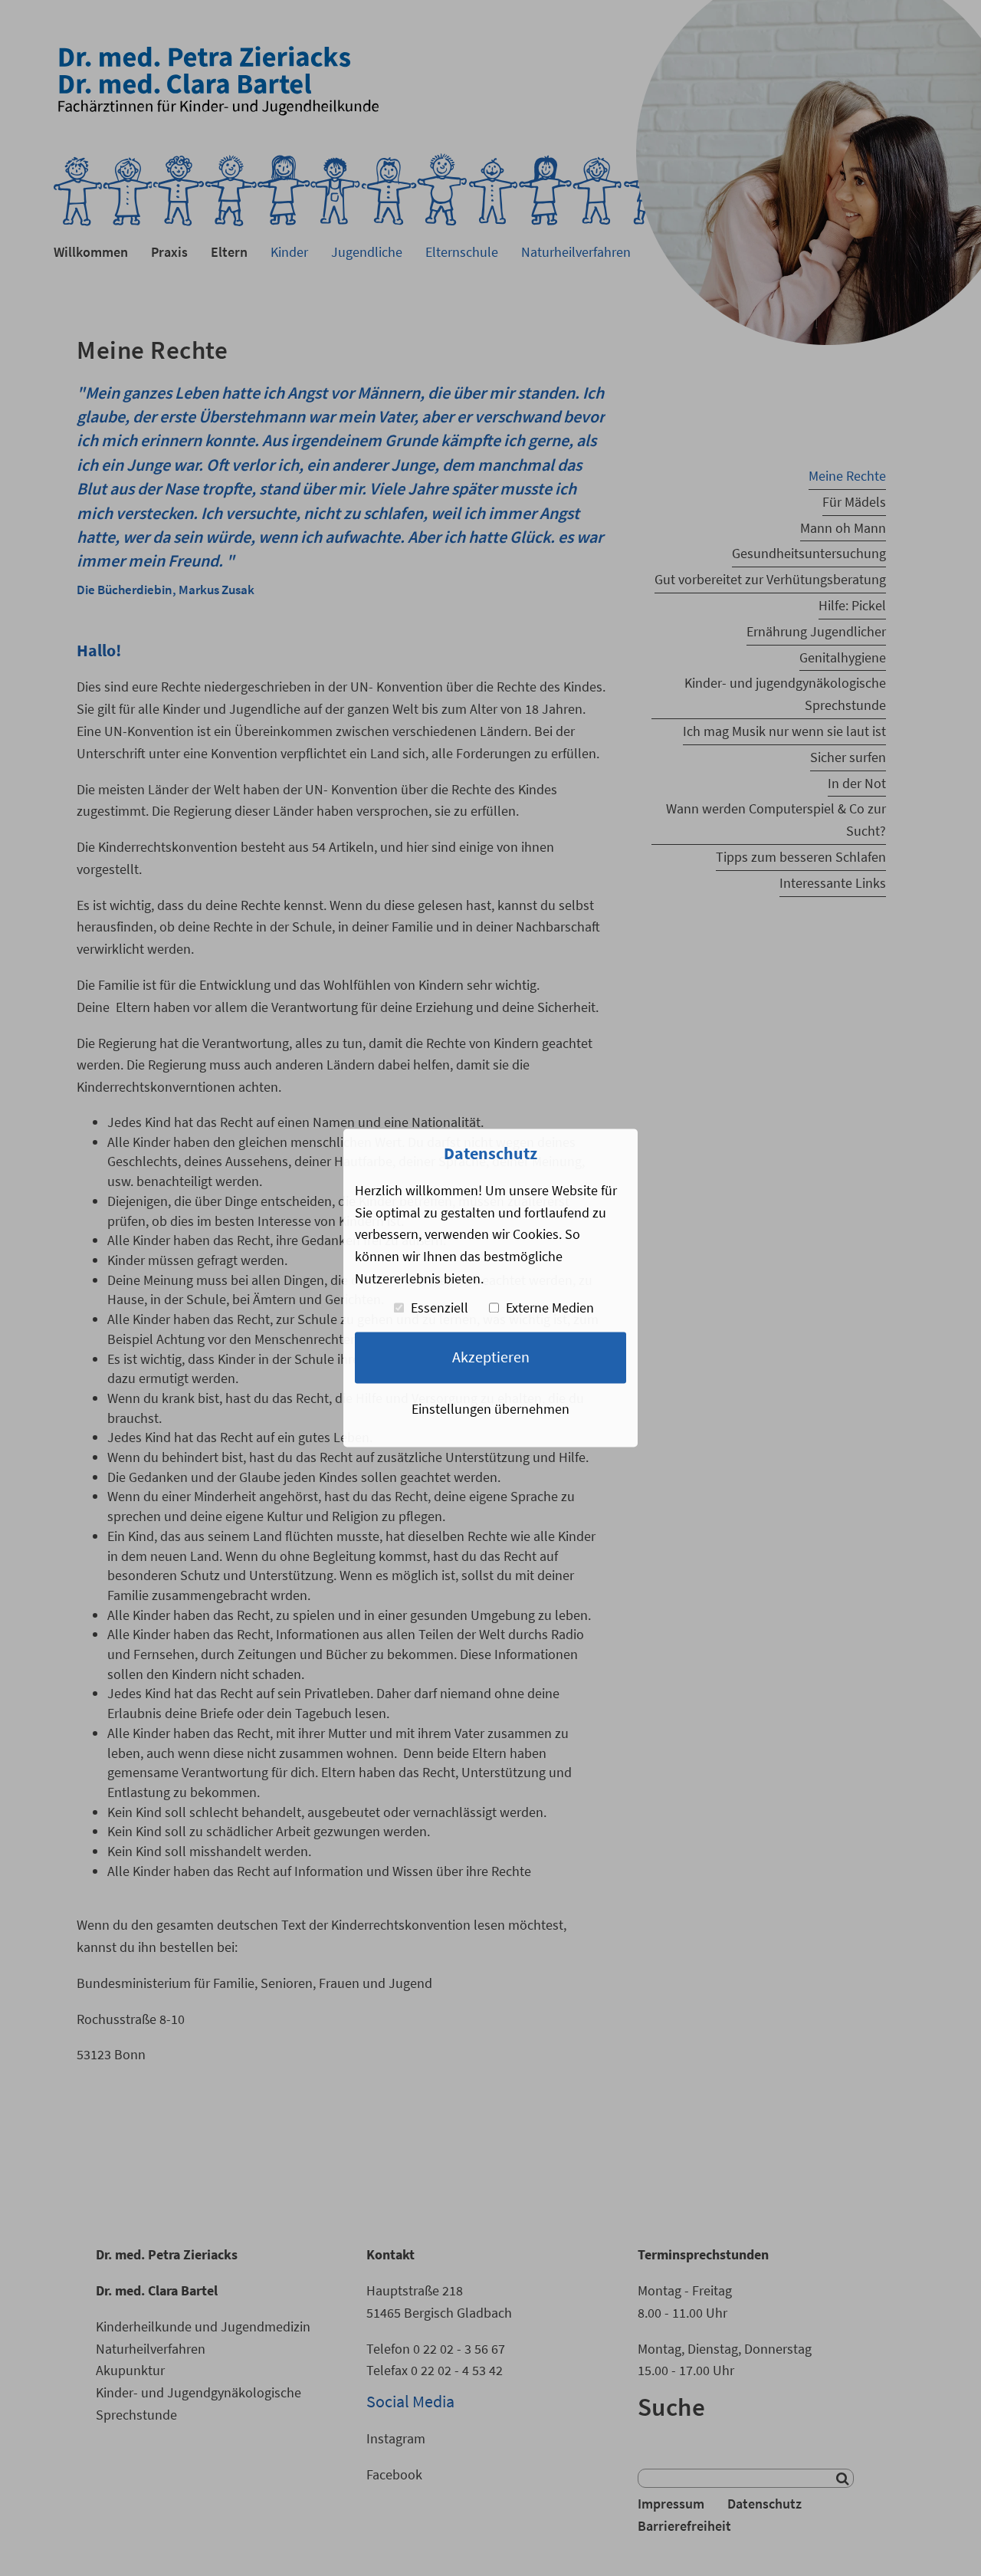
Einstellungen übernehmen (490, 1409)
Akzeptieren (491, 1358)
